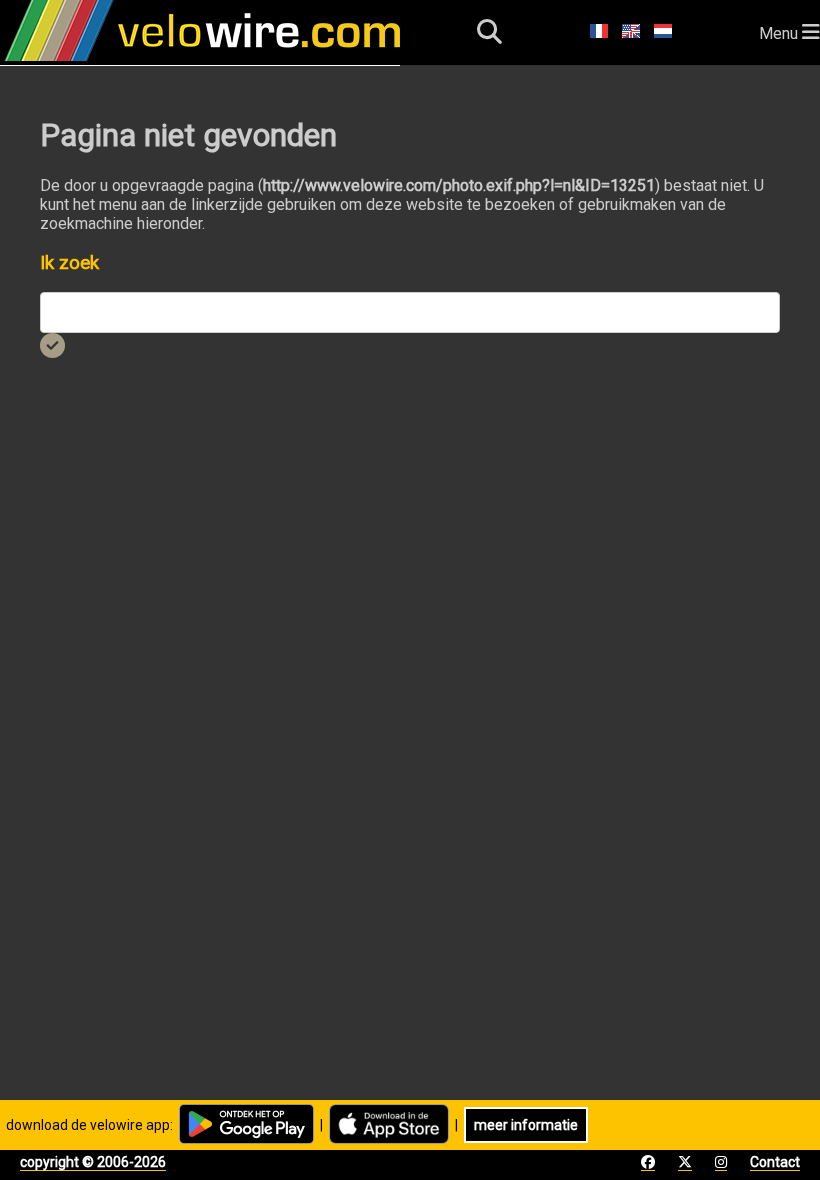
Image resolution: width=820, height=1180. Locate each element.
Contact (775, 1162)
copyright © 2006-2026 (93, 1162)
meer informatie (526, 1125)
